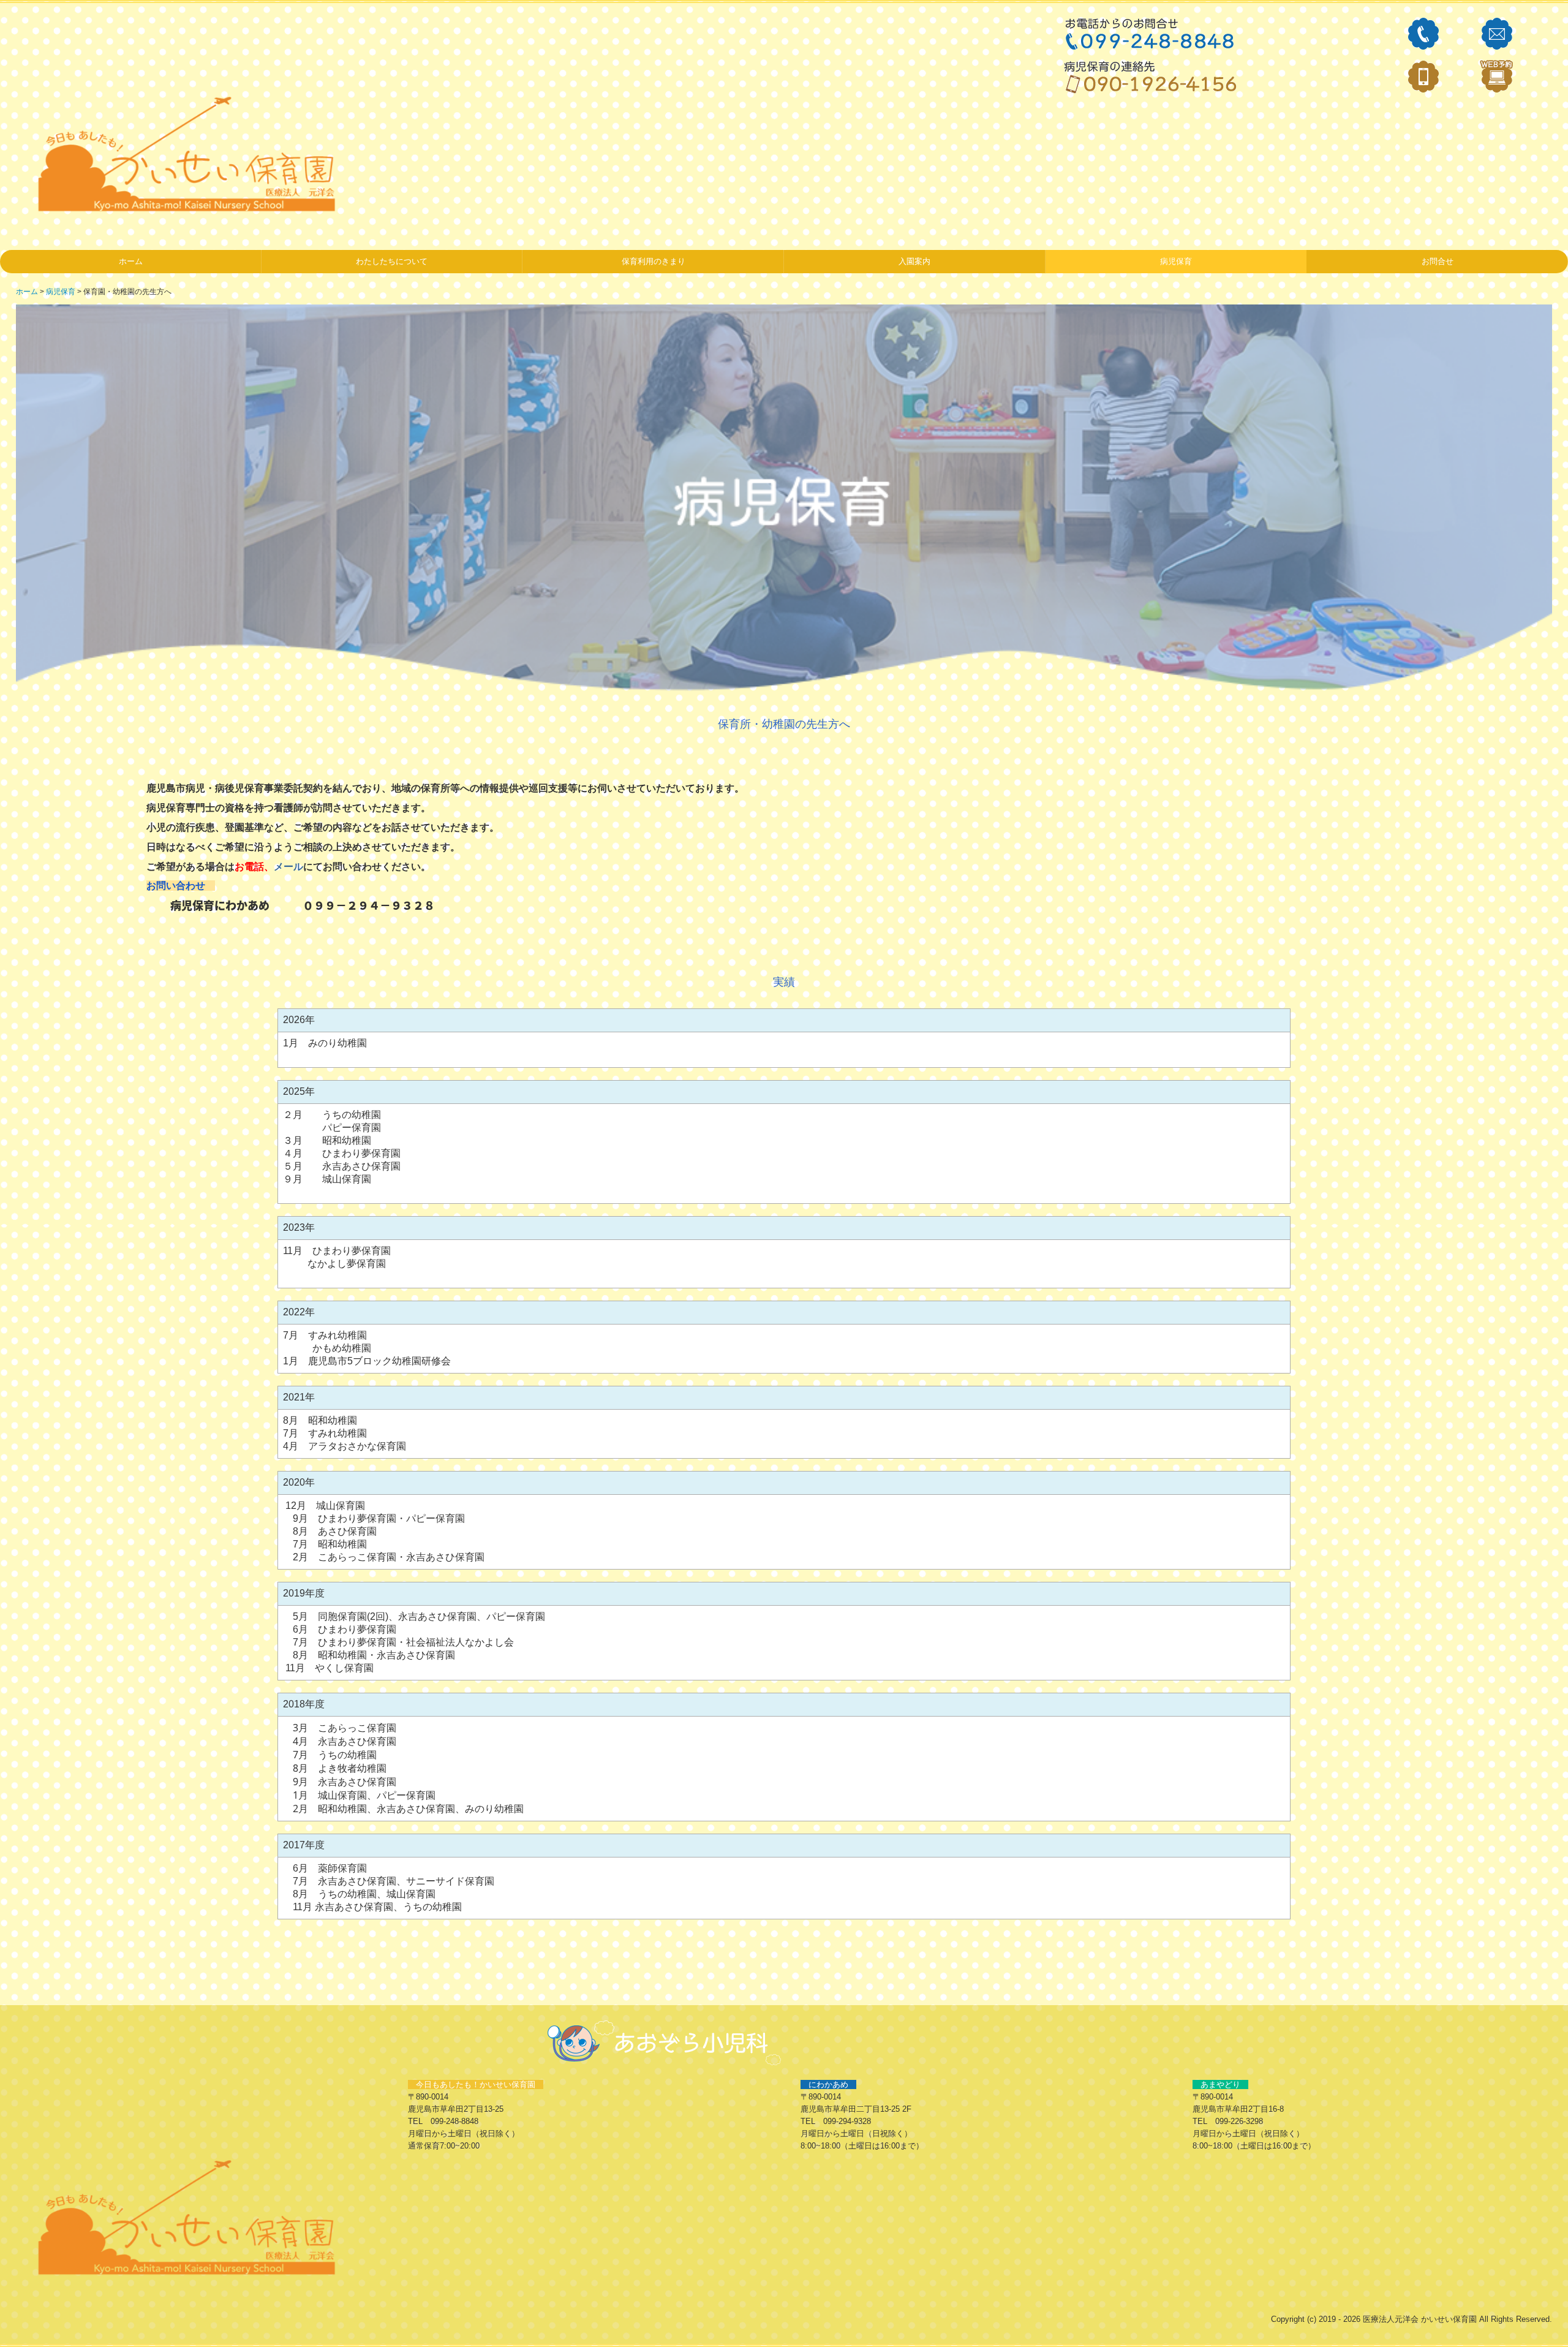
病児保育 (1176, 261)
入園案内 (914, 261)
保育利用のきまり (654, 261)
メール (288, 866)
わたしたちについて (392, 261)
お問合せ (1438, 261)
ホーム (131, 261)
